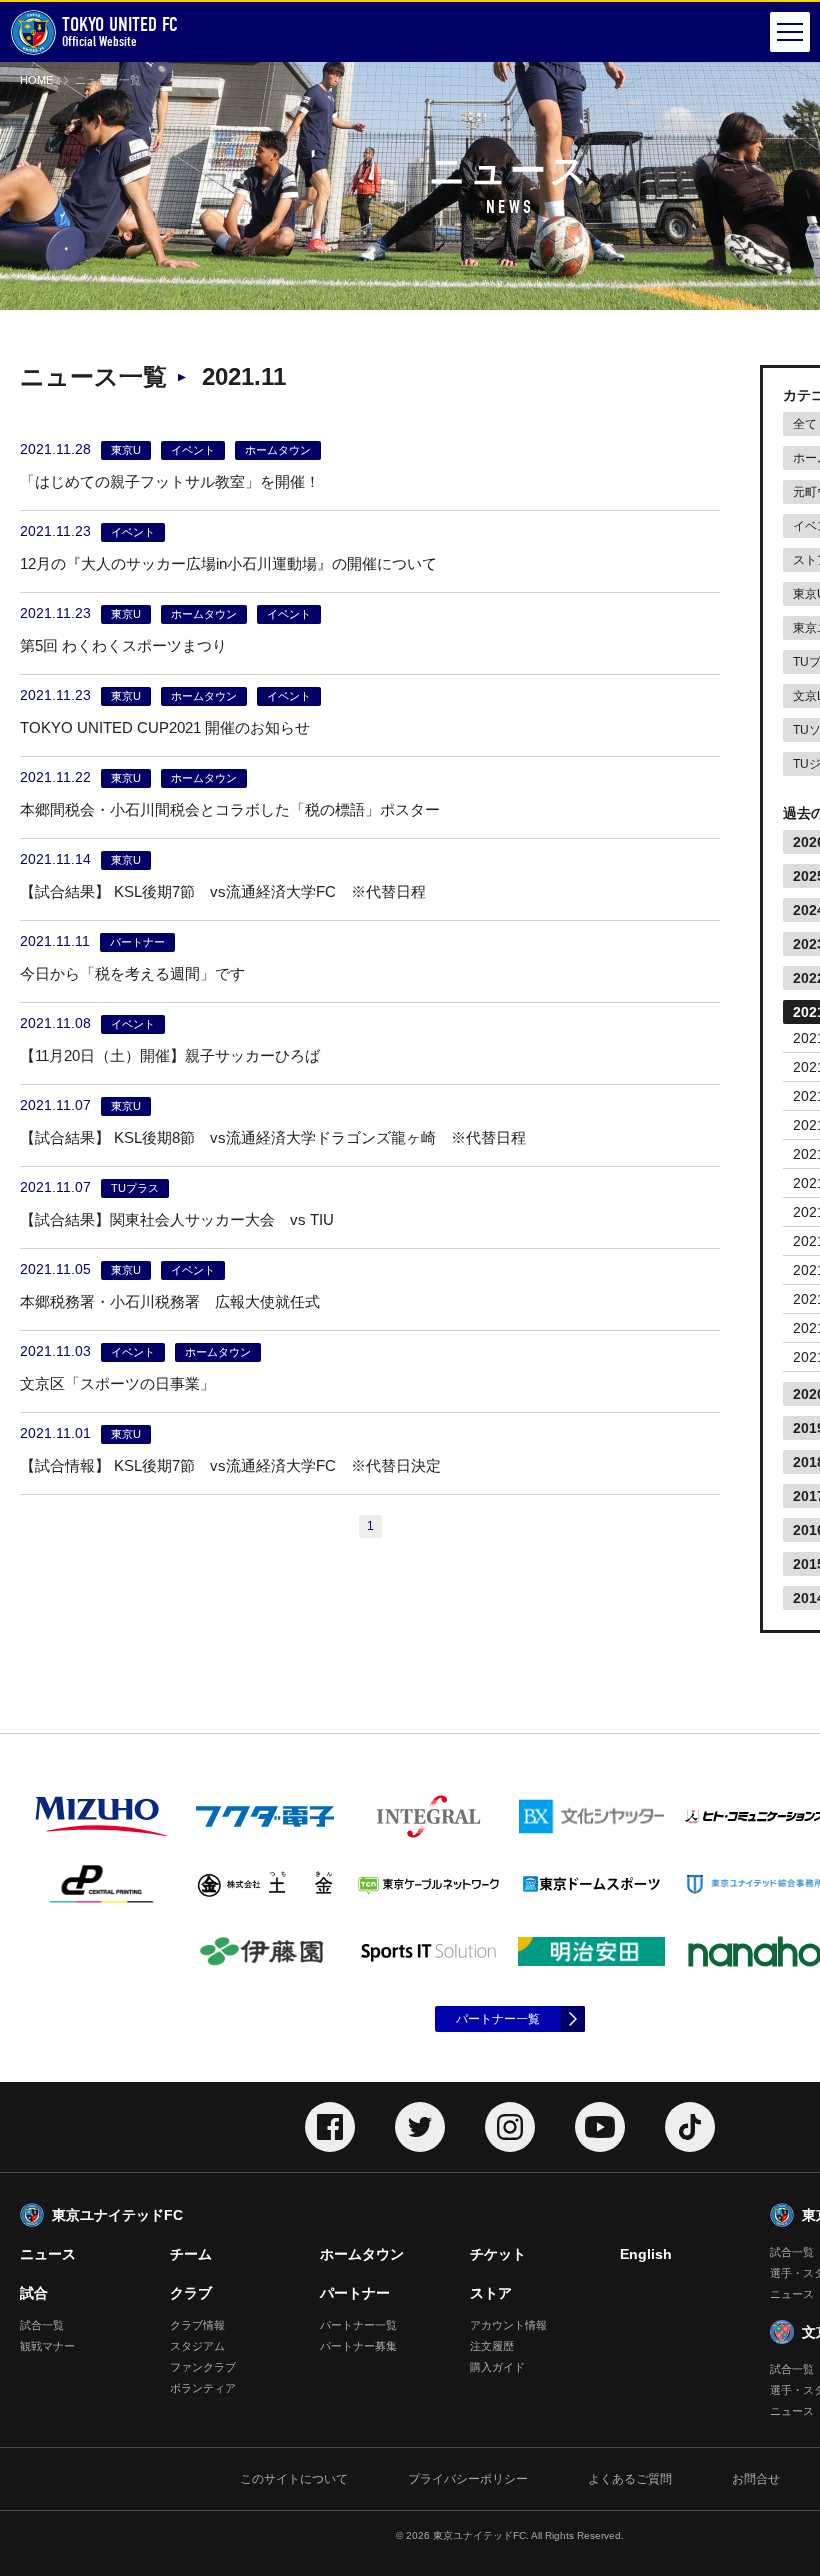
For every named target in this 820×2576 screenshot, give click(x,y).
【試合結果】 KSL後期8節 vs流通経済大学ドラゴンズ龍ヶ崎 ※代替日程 (273, 1137)
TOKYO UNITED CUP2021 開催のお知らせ (165, 727)
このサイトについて (294, 2479)
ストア (491, 2293)
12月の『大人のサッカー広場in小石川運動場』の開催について (228, 563)
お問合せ (756, 2479)
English (646, 2254)
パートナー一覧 (498, 2019)
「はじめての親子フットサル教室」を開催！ (170, 481)
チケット (498, 2254)
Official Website (120, 31)
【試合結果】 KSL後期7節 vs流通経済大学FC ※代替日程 (223, 891)
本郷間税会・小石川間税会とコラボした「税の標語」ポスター (230, 809)
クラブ (191, 2293)
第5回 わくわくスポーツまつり (123, 645)
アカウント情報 (508, 2325)
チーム (191, 2254)
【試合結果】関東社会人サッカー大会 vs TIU (177, 1219)
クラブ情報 (197, 2325)
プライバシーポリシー (468, 2479)
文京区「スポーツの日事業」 (117, 1383)
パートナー (355, 2293)
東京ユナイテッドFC (117, 2215)
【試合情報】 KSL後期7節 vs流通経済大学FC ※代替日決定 (230, 1465)
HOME (36, 80)
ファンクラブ (203, 2367)
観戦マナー (47, 2346)
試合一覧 (42, 2325)
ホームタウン (362, 2254)
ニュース (48, 2254)
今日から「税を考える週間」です (132, 973)
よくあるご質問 (630, 2479)
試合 (34, 2293)
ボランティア (203, 2388)
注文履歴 (492, 2346)
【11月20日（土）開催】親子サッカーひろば (170, 1055)
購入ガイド (497, 2367)
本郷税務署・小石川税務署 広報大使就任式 (170, 1301)
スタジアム (197, 2346)
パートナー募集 (358, 2346)
